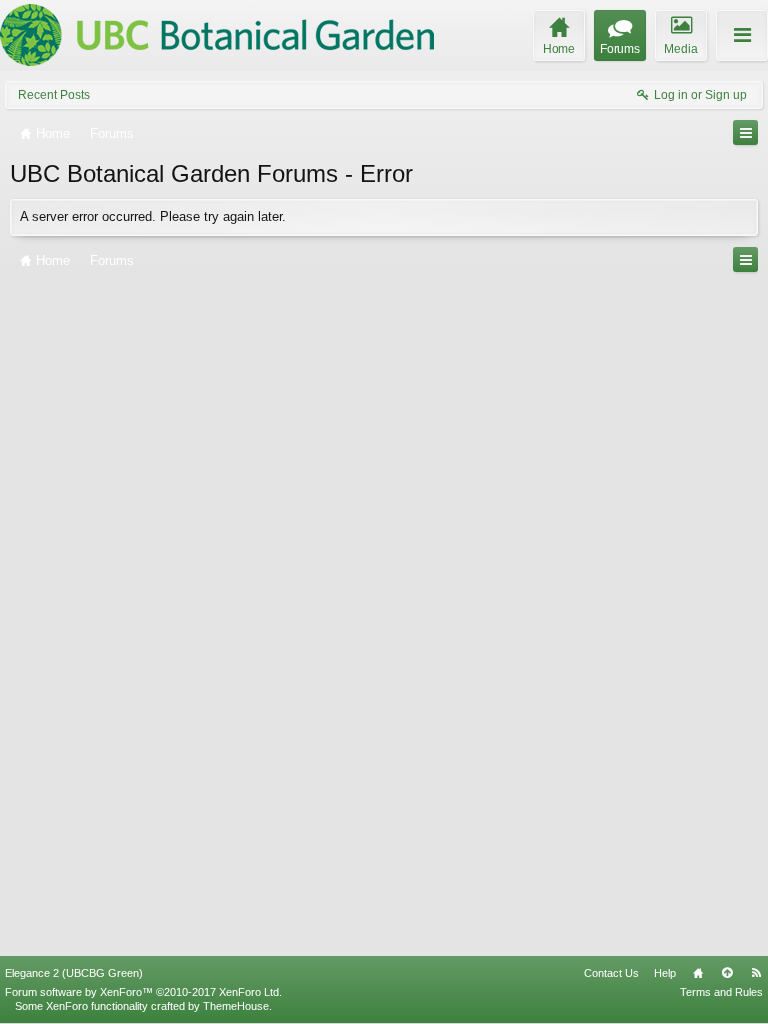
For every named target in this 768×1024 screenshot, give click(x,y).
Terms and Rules (721, 992)
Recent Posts (54, 95)
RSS (756, 973)
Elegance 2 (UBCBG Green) (74, 973)
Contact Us (611, 973)
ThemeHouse (236, 1006)
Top (727, 973)
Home (698, 973)
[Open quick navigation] (745, 132)
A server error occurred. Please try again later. (153, 216)
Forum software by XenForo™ (143, 992)
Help (665, 973)
